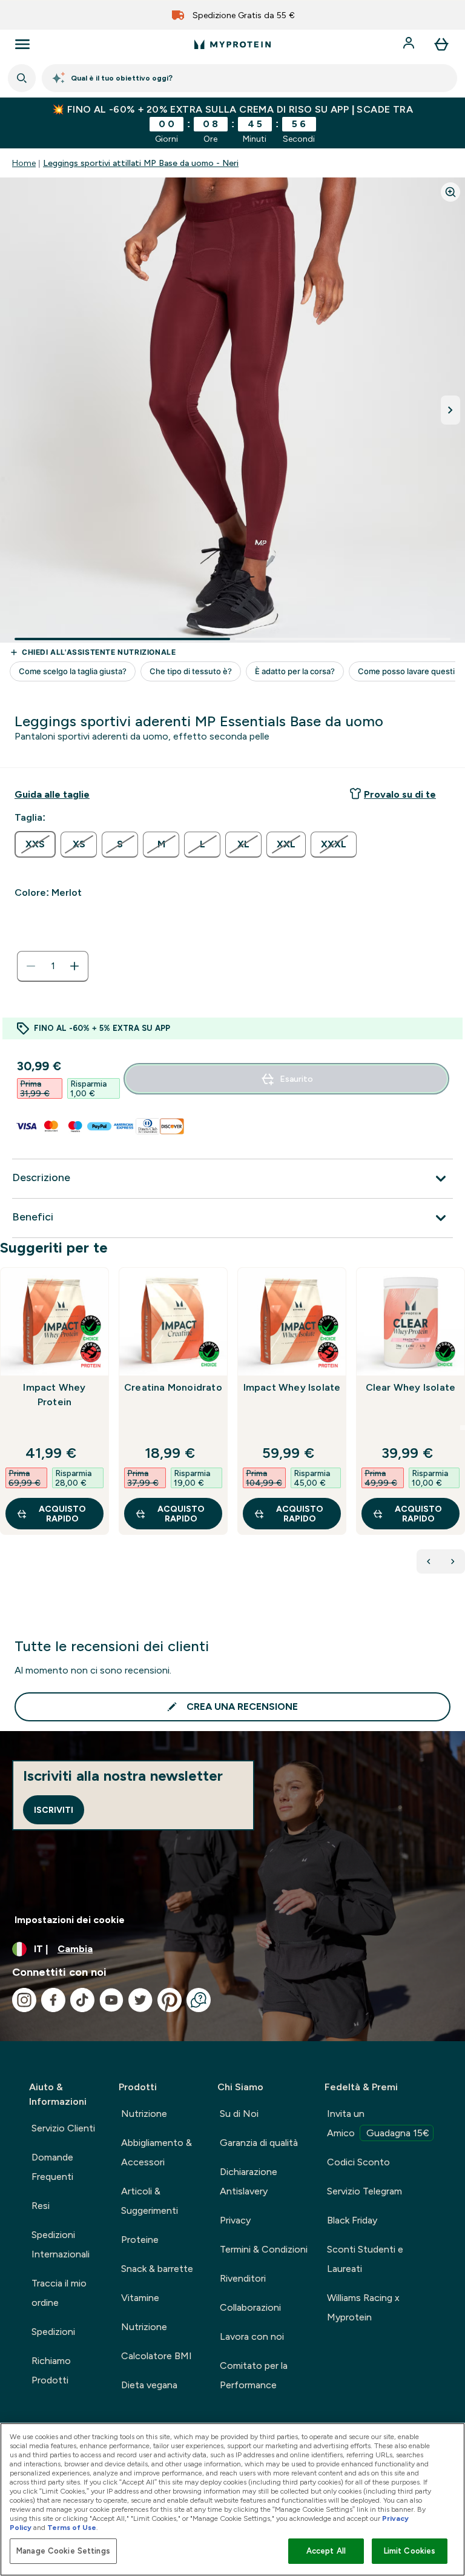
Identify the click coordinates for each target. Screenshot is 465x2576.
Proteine (140, 2240)
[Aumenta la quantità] (74, 966)
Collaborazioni (250, 2307)
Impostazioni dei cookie (70, 1920)
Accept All (326, 2551)
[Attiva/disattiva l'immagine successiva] (450, 410)
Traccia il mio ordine (59, 2293)
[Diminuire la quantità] (31, 966)
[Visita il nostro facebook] (53, 2000)
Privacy (235, 2220)
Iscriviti (54, 1810)
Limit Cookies (410, 2551)
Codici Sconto (358, 2162)
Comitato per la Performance (254, 2375)
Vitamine (140, 2298)
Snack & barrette (157, 2269)
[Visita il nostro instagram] (24, 2000)
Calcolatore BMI (157, 2356)
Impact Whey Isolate (292, 1387)
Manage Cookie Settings (63, 2551)
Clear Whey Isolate (411, 1387)
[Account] (410, 44)
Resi (41, 2206)
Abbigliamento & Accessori (157, 2152)
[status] (53, 966)
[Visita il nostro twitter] (140, 2000)
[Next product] (453, 1561)
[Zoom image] (450, 192)
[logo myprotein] (232, 44)
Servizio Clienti (63, 2128)
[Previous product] (429, 1561)
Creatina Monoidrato (173, 1387)
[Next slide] (463, 1428)
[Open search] (22, 78)
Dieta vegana (149, 2385)
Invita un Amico (378, 2123)
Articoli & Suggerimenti (150, 2201)
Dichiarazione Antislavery (249, 2181)
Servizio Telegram (364, 2191)
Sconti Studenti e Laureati (365, 2259)
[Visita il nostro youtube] (111, 2000)
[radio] (35, 844)
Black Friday (352, 2220)
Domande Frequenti (52, 2167)
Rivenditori (243, 2278)
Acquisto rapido (62, 1514)
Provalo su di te (400, 794)
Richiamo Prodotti (51, 2370)
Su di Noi (239, 2114)
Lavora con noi (252, 2336)
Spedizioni (53, 2332)
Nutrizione (144, 2114)
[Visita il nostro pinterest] (170, 2000)
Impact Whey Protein (54, 1395)
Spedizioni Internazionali (61, 2244)
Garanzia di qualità (259, 2143)
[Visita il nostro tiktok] (82, 2000)
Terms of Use (72, 2528)
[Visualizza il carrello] (441, 44)
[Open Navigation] (22, 44)
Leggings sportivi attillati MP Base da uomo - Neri (141, 163)
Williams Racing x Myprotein (363, 2307)
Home (24, 163)
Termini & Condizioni (264, 2249)
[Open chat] (199, 2000)
